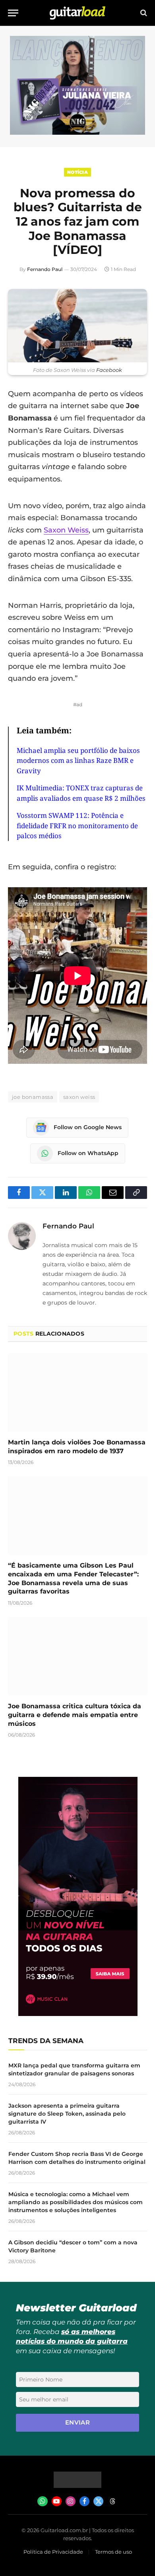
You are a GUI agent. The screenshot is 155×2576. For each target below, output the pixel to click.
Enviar (78, 2422)
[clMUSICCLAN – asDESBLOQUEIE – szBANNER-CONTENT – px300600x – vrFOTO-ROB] (78, 2014)
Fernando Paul (45, 269)
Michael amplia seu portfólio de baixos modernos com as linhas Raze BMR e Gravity (78, 760)
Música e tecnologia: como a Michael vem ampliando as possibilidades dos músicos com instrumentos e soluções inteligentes (76, 2202)
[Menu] (13, 13)
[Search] (143, 13)
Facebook (109, 370)
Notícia (77, 172)
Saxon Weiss (66, 530)
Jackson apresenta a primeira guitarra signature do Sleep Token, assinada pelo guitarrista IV (67, 2114)
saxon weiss (79, 1097)
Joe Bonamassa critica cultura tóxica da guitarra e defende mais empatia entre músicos (75, 1715)
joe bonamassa (33, 1097)
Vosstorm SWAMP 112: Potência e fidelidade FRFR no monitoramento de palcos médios (77, 825)
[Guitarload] (77, 13)
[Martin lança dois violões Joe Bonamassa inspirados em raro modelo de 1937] (77, 1392)
